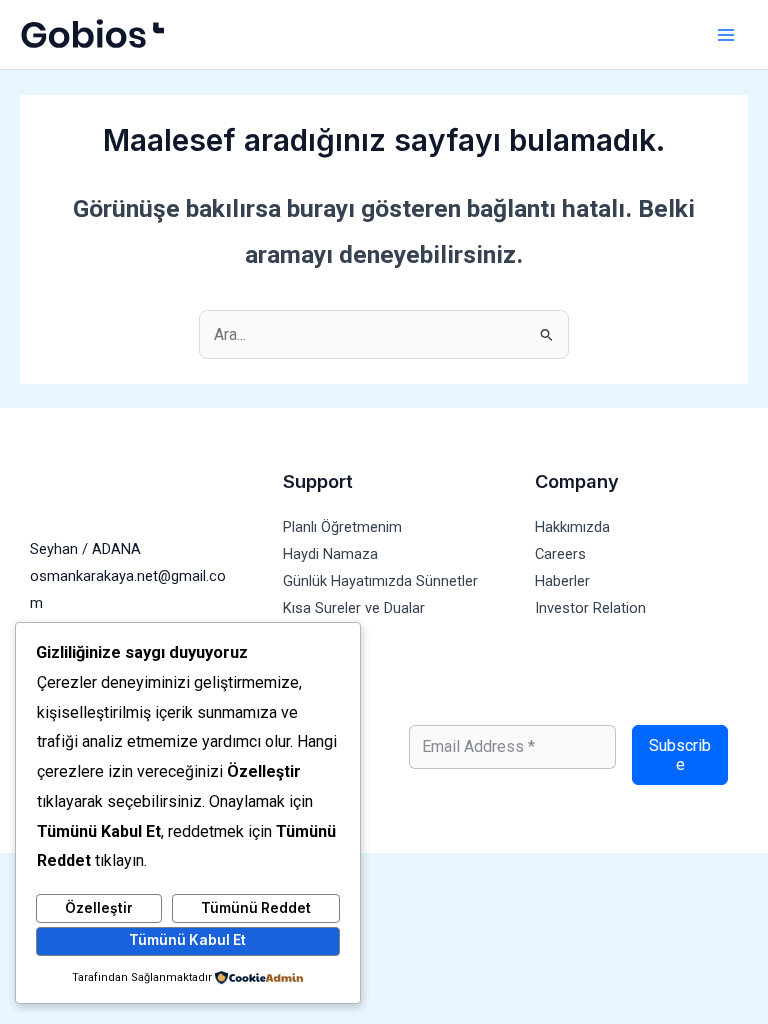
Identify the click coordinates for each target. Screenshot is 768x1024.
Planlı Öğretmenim (342, 527)
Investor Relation (590, 608)
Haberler (562, 581)
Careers (560, 554)
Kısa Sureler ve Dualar (354, 608)
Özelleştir (99, 908)
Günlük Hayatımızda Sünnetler (380, 581)
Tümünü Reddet (256, 908)
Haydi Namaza (330, 554)
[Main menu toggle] (725, 34)
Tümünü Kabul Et (187, 940)
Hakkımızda (572, 527)
